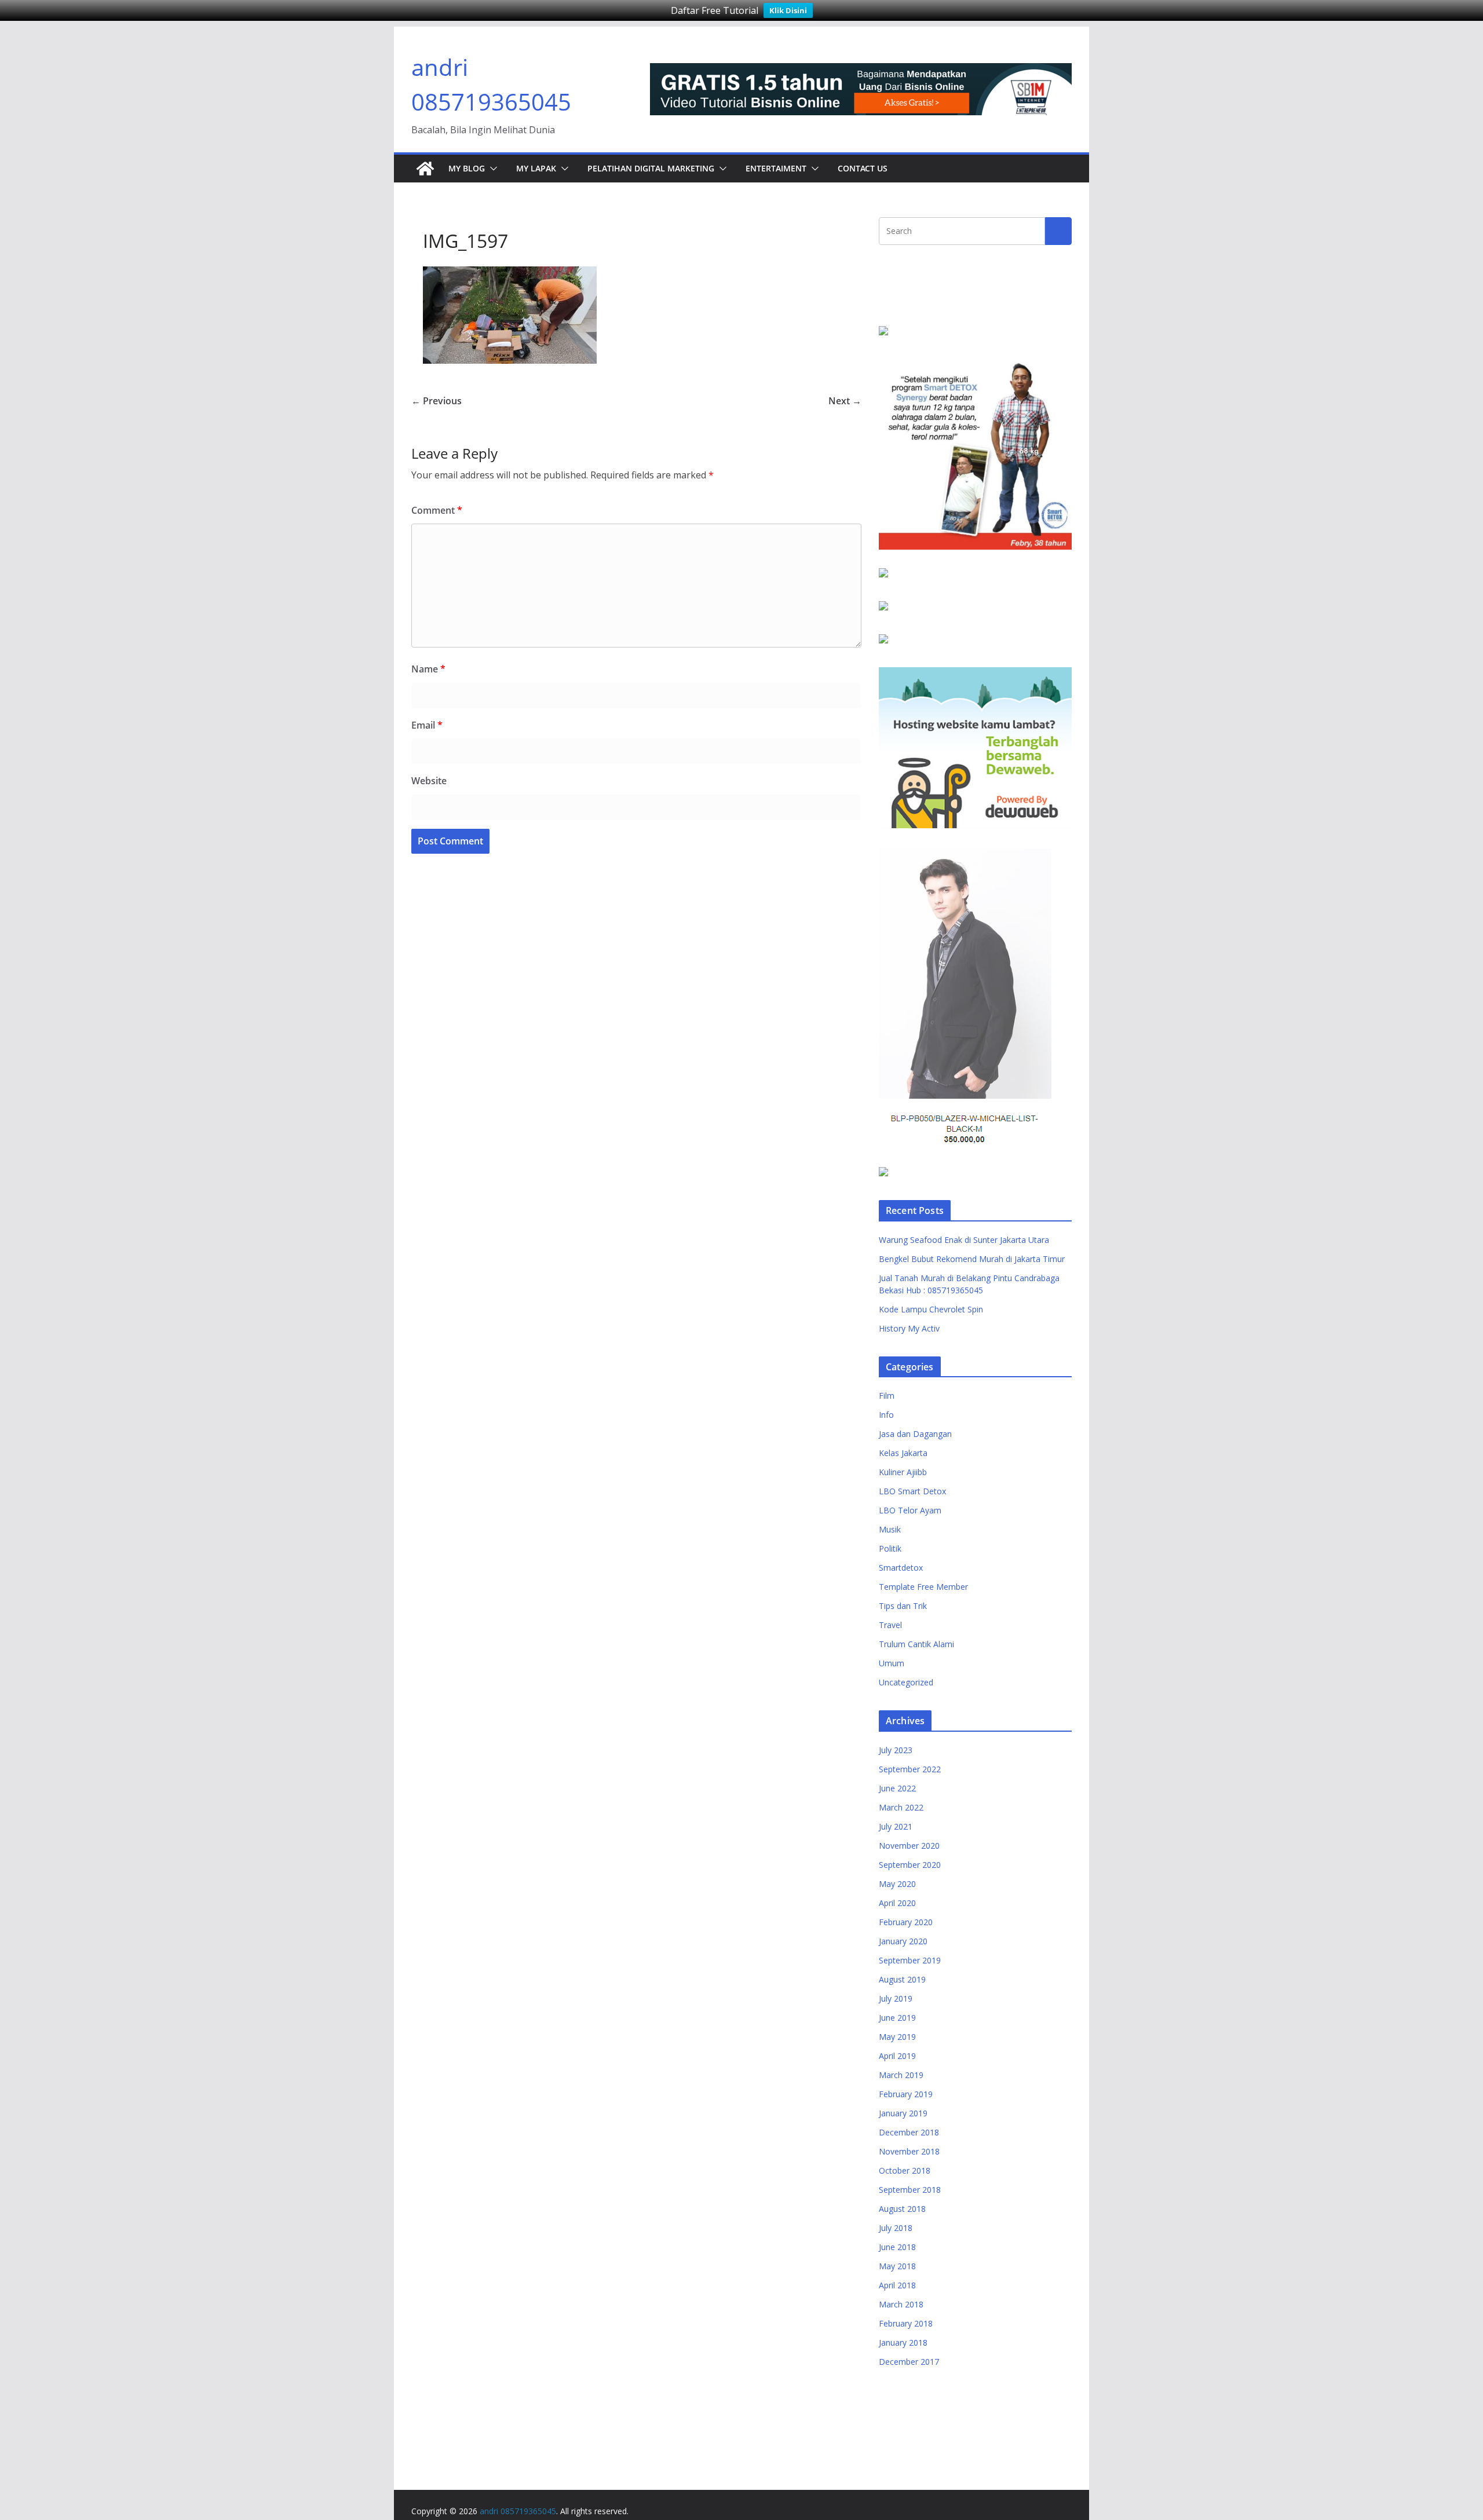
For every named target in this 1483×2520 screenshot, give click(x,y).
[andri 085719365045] (425, 169)
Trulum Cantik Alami (916, 1644)
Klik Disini (788, 10)
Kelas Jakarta (903, 1453)
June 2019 (897, 2018)
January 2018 (903, 2342)
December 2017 (909, 2362)
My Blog (467, 168)
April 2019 (897, 2056)
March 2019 (901, 2075)
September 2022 (910, 1769)
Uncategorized (906, 1682)
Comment (437, 510)
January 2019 (903, 2113)
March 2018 (901, 2304)
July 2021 (896, 1826)
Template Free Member (923, 1587)
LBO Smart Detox (912, 1491)
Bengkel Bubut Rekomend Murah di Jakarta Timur (972, 1259)
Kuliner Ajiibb (903, 1472)
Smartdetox (901, 1568)
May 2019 (897, 2037)
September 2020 (910, 1865)
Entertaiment (776, 168)
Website (429, 781)
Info (886, 1415)
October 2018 (905, 2170)
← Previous (437, 401)
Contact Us (863, 168)
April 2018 (897, 2285)
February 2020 (906, 1922)
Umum (892, 1663)
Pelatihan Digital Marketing (651, 168)
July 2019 (896, 1998)
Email (427, 725)
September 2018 (910, 2190)
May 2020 (897, 1884)
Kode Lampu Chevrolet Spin (931, 1309)
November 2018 (909, 2151)
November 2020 (909, 1846)
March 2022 (901, 1807)
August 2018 (902, 2209)
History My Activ (909, 1328)
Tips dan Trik (903, 1606)
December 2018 (909, 2132)
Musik (890, 1529)
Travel (890, 1625)
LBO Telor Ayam (910, 1510)
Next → (845, 401)
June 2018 (897, 2247)
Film (887, 1396)
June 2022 (897, 1788)
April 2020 (897, 1903)
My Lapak (536, 168)
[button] (491, 169)
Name (428, 669)
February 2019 (906, 2094)
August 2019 (902, 1979)
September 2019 (910, 1960)
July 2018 (896, 2228)
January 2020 (903, 1941)
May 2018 (897, 2266)
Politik (890, 1548)
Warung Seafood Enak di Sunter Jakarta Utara (964, 1240)
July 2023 (896, 1750)
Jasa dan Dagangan (915, 1434)
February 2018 (906, 2323)
